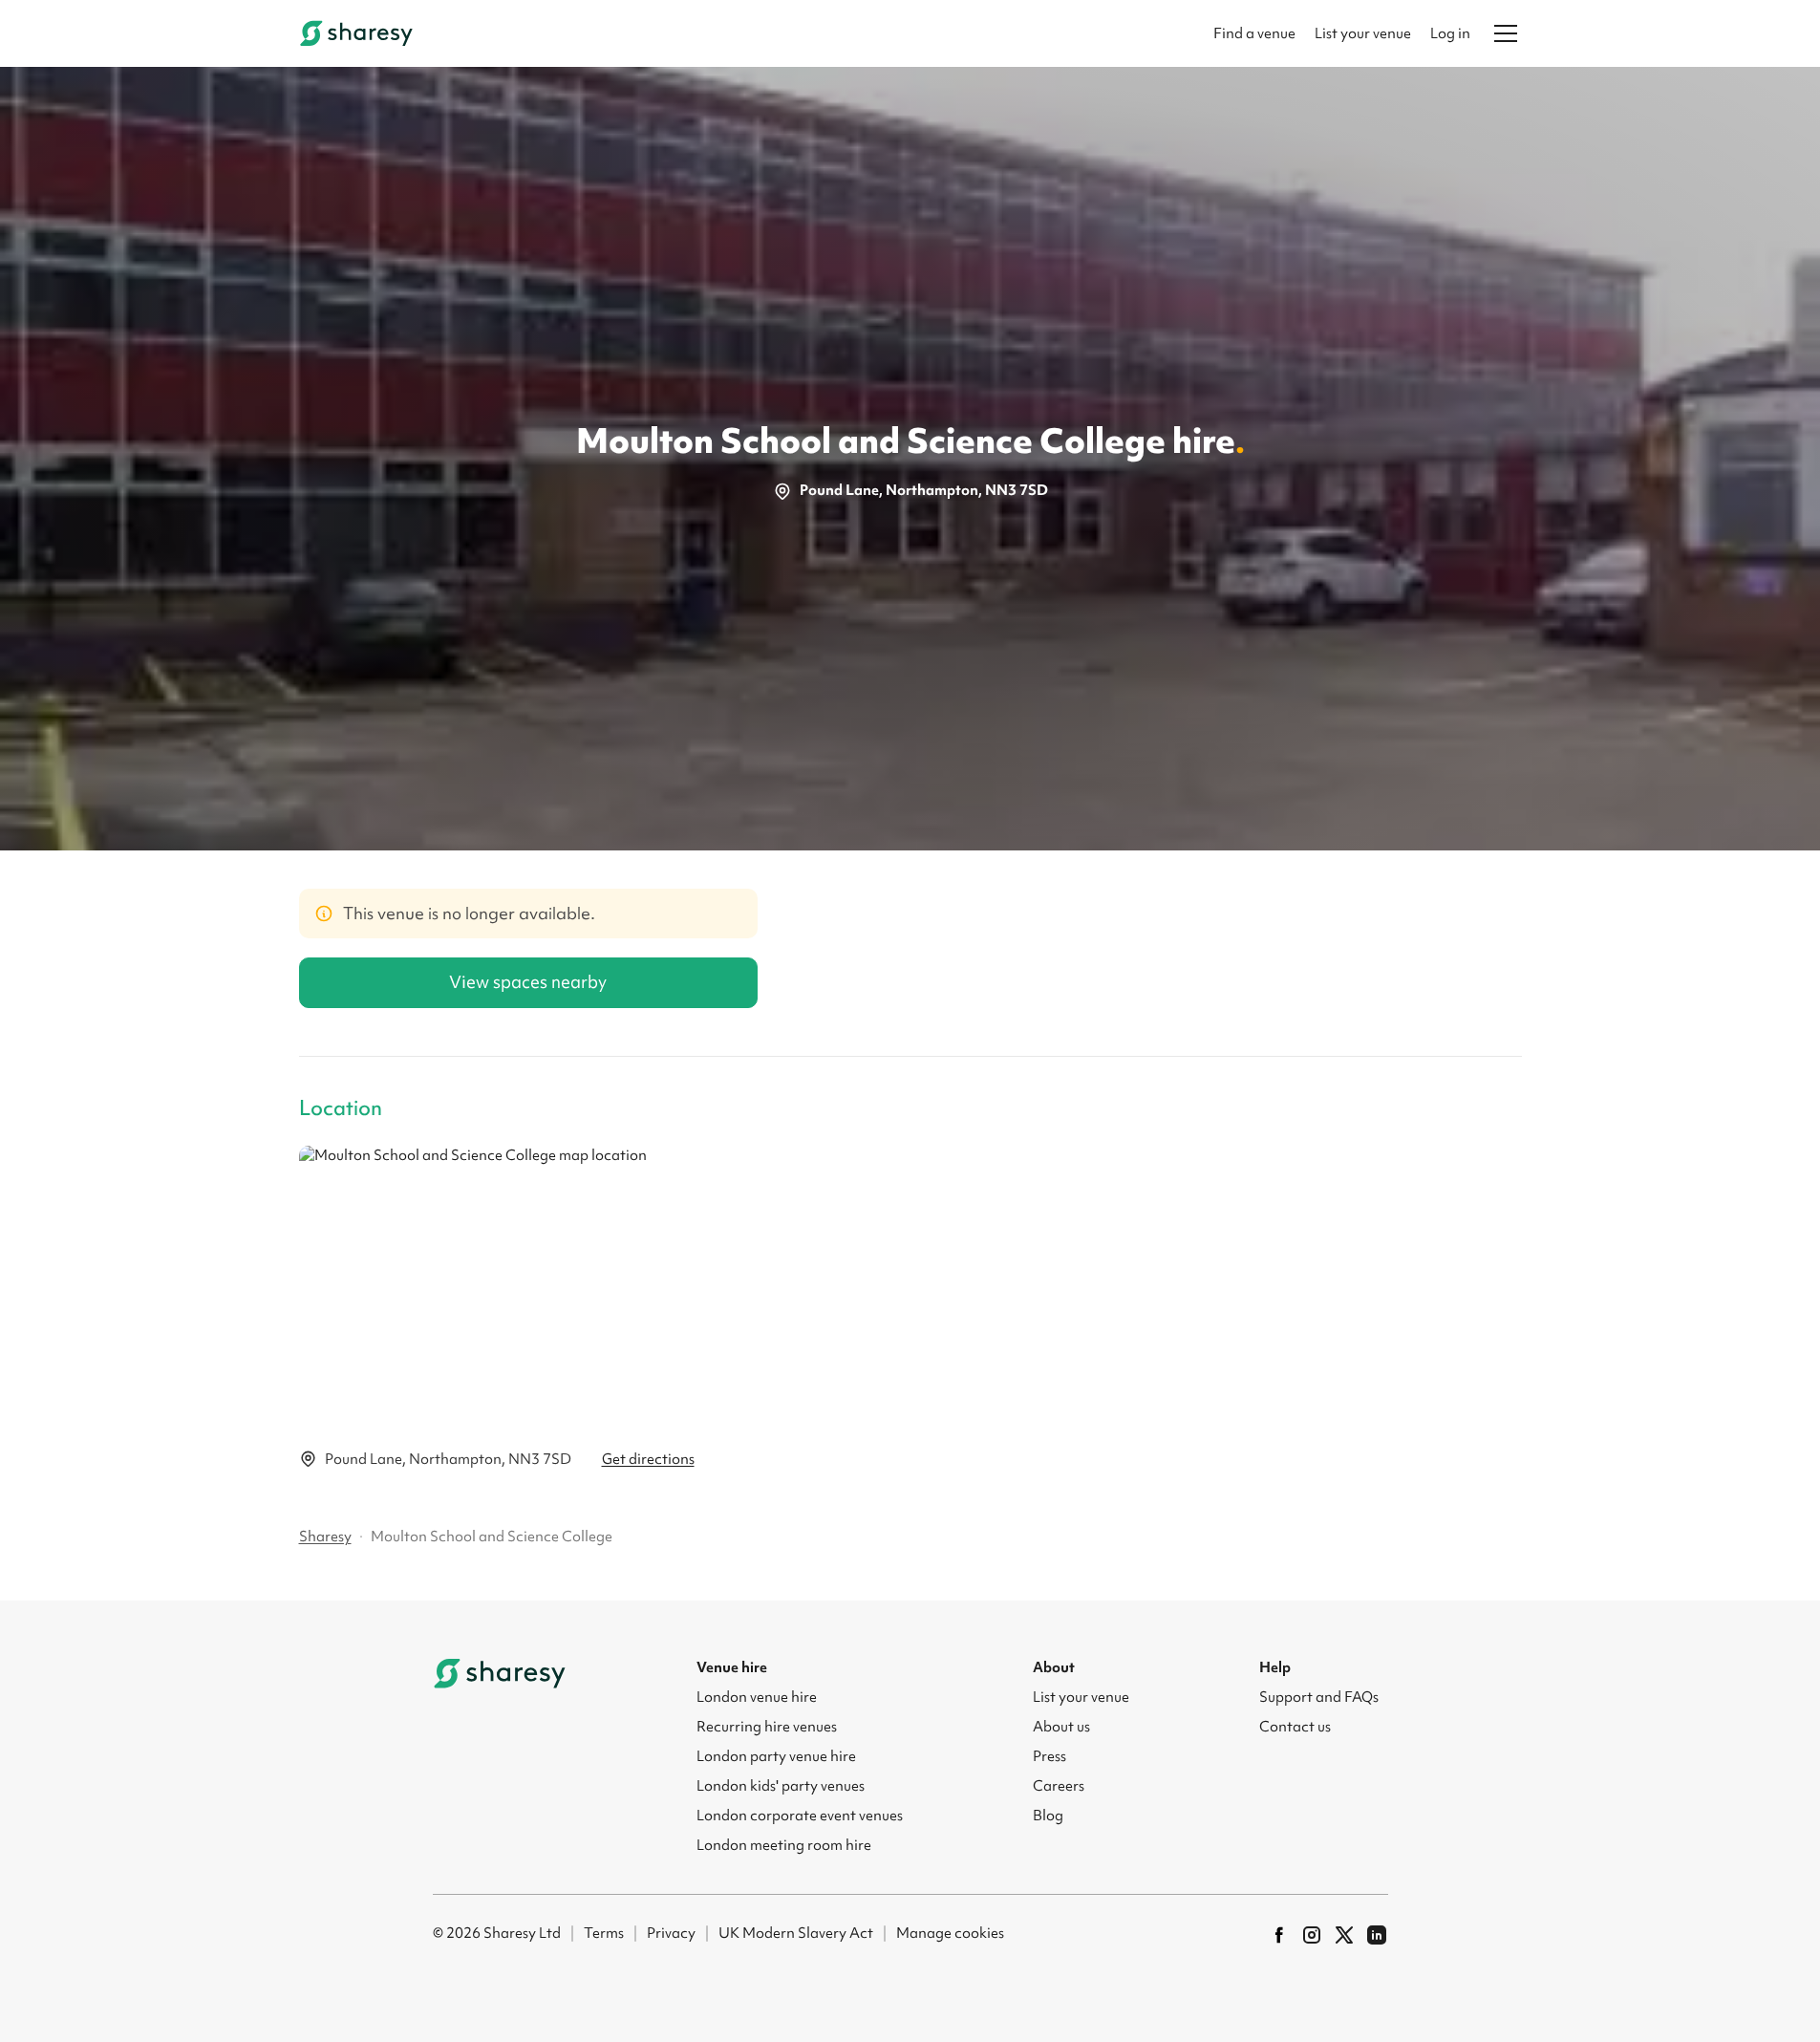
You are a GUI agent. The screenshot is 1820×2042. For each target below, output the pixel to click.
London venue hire (757, 1697)
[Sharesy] (356, 33)
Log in (1450, 33)
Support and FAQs (1319, 1697)
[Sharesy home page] (500, 1673)
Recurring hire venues (767, 1727)
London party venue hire (776, 1756)
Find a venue (1254, 33)
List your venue (1363, 33)
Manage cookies (950, 1933)
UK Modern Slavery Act (796, 1933)
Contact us (1295, 1727)
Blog (1048, 1816)
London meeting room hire (784, 1845)
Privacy (671, 1933)
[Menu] (1506, 33)
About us (1061, 1727)
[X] (1344, 1935)
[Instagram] (1312, 1935)
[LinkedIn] (1377, 1935)
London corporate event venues (800, 1816)
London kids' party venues (781, 1786)
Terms (604, 1933)
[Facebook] (1279, 1935)
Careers (1059, 1786)
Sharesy (325, 1537)
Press (1049, 1756)
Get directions (648, 1459)
